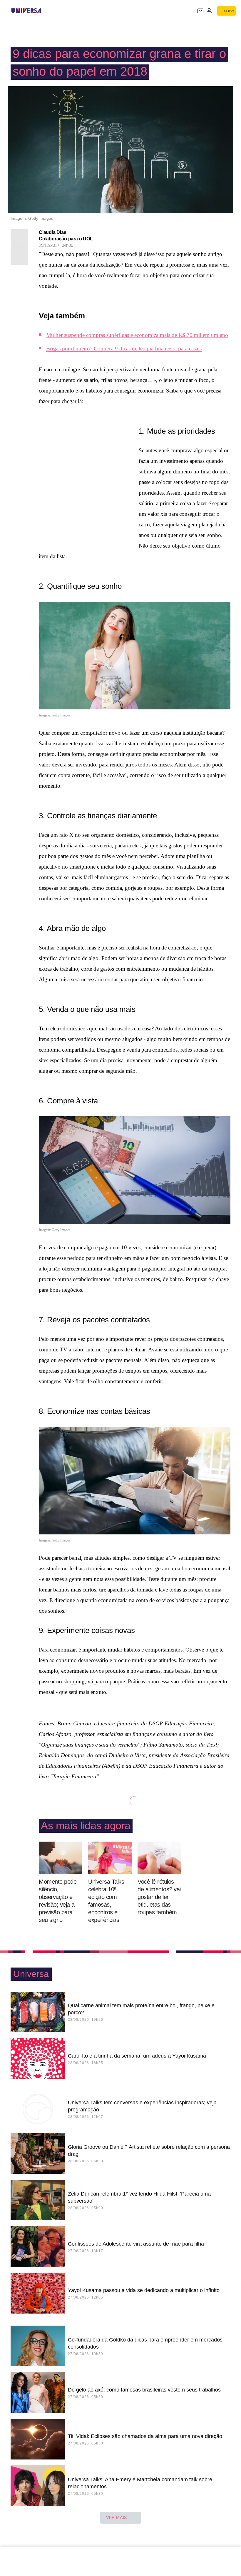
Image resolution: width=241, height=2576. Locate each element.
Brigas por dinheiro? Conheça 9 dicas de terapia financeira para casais (124, 349)
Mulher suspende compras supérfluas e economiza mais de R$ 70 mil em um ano (137, 335)
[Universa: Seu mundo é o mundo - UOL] (26, 11)
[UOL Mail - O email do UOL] (200, 11)
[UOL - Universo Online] (45, 11)
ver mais (117, 2517)
